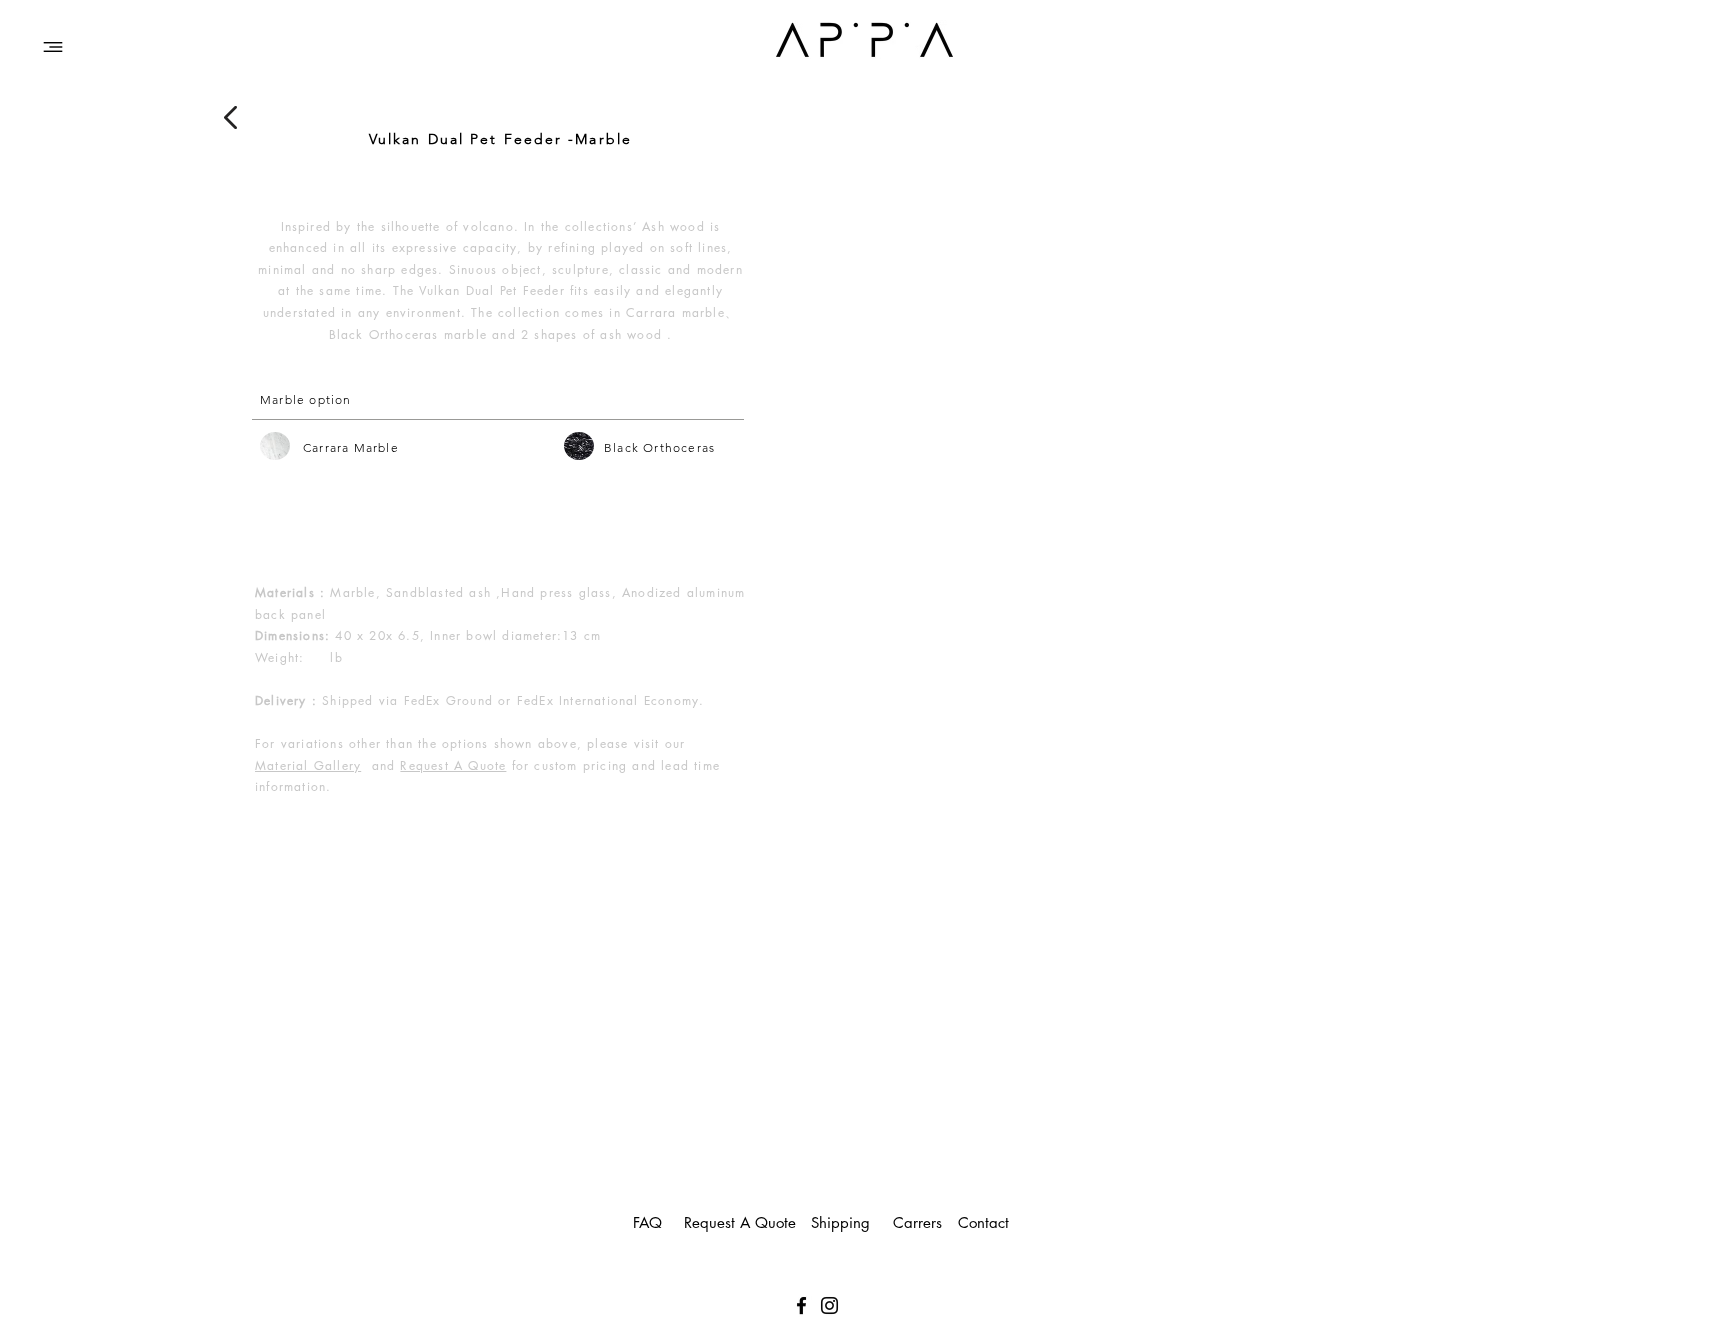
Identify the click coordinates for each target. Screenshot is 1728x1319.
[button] (53, 47)
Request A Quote (453, 765)
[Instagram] (829, 1305)
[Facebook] (801, 1305)
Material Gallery (308, 765)
